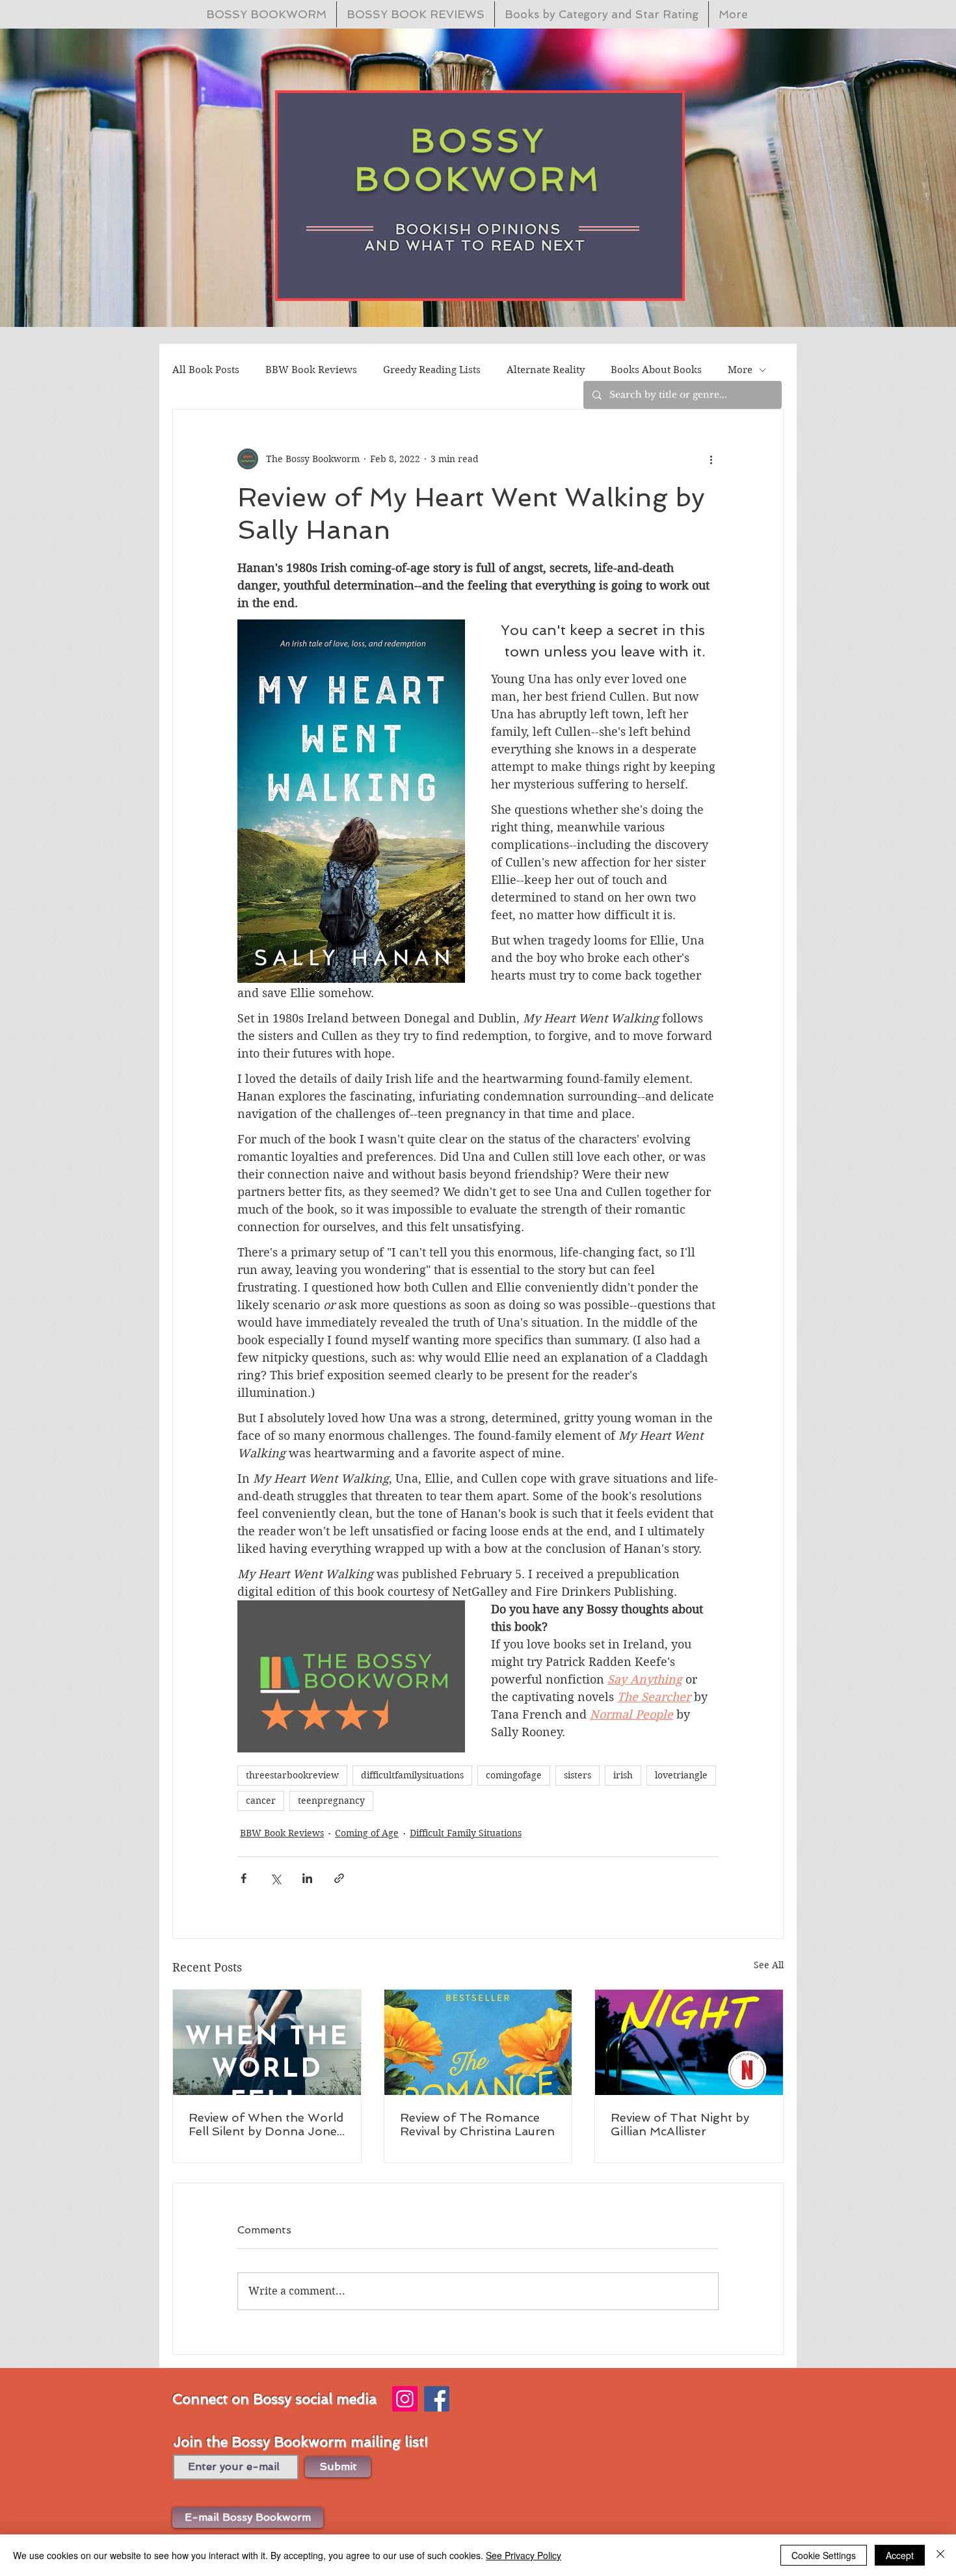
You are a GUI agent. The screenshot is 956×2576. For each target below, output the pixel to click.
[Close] (940, 2555)
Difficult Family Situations (466, 1833)
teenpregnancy (331, 1801)
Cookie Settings (824, 2555)
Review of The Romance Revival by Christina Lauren (477, 2124)
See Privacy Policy (524, 2555)
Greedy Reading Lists (432, 370)
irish (623, 1775)
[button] (248, 2517)
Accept (900, 2555)
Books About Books (656, 370)
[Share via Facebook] (244, 1878)
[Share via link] (339, 1878)
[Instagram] (405, 2399)
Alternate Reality (546, 370)
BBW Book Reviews (311, 370)
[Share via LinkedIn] (307, 1878)
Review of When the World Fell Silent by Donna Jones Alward (266, 2124)
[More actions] (711, 459)
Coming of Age (367, 1833)
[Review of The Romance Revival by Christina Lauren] (478, 2042)
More (740, 370)
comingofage (514, 1775)
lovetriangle (681, 1775)
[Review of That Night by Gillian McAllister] (689, 2042)
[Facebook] (437, 2399)
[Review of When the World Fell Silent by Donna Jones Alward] (267, 2042)
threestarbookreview (292, 1775)
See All (769, 1965)
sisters (578, 1775)
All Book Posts (206, 370)
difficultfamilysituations (412, 1775)
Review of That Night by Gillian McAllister (680, 2124)
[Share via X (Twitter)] (275, 1878)
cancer (261, 1801)
